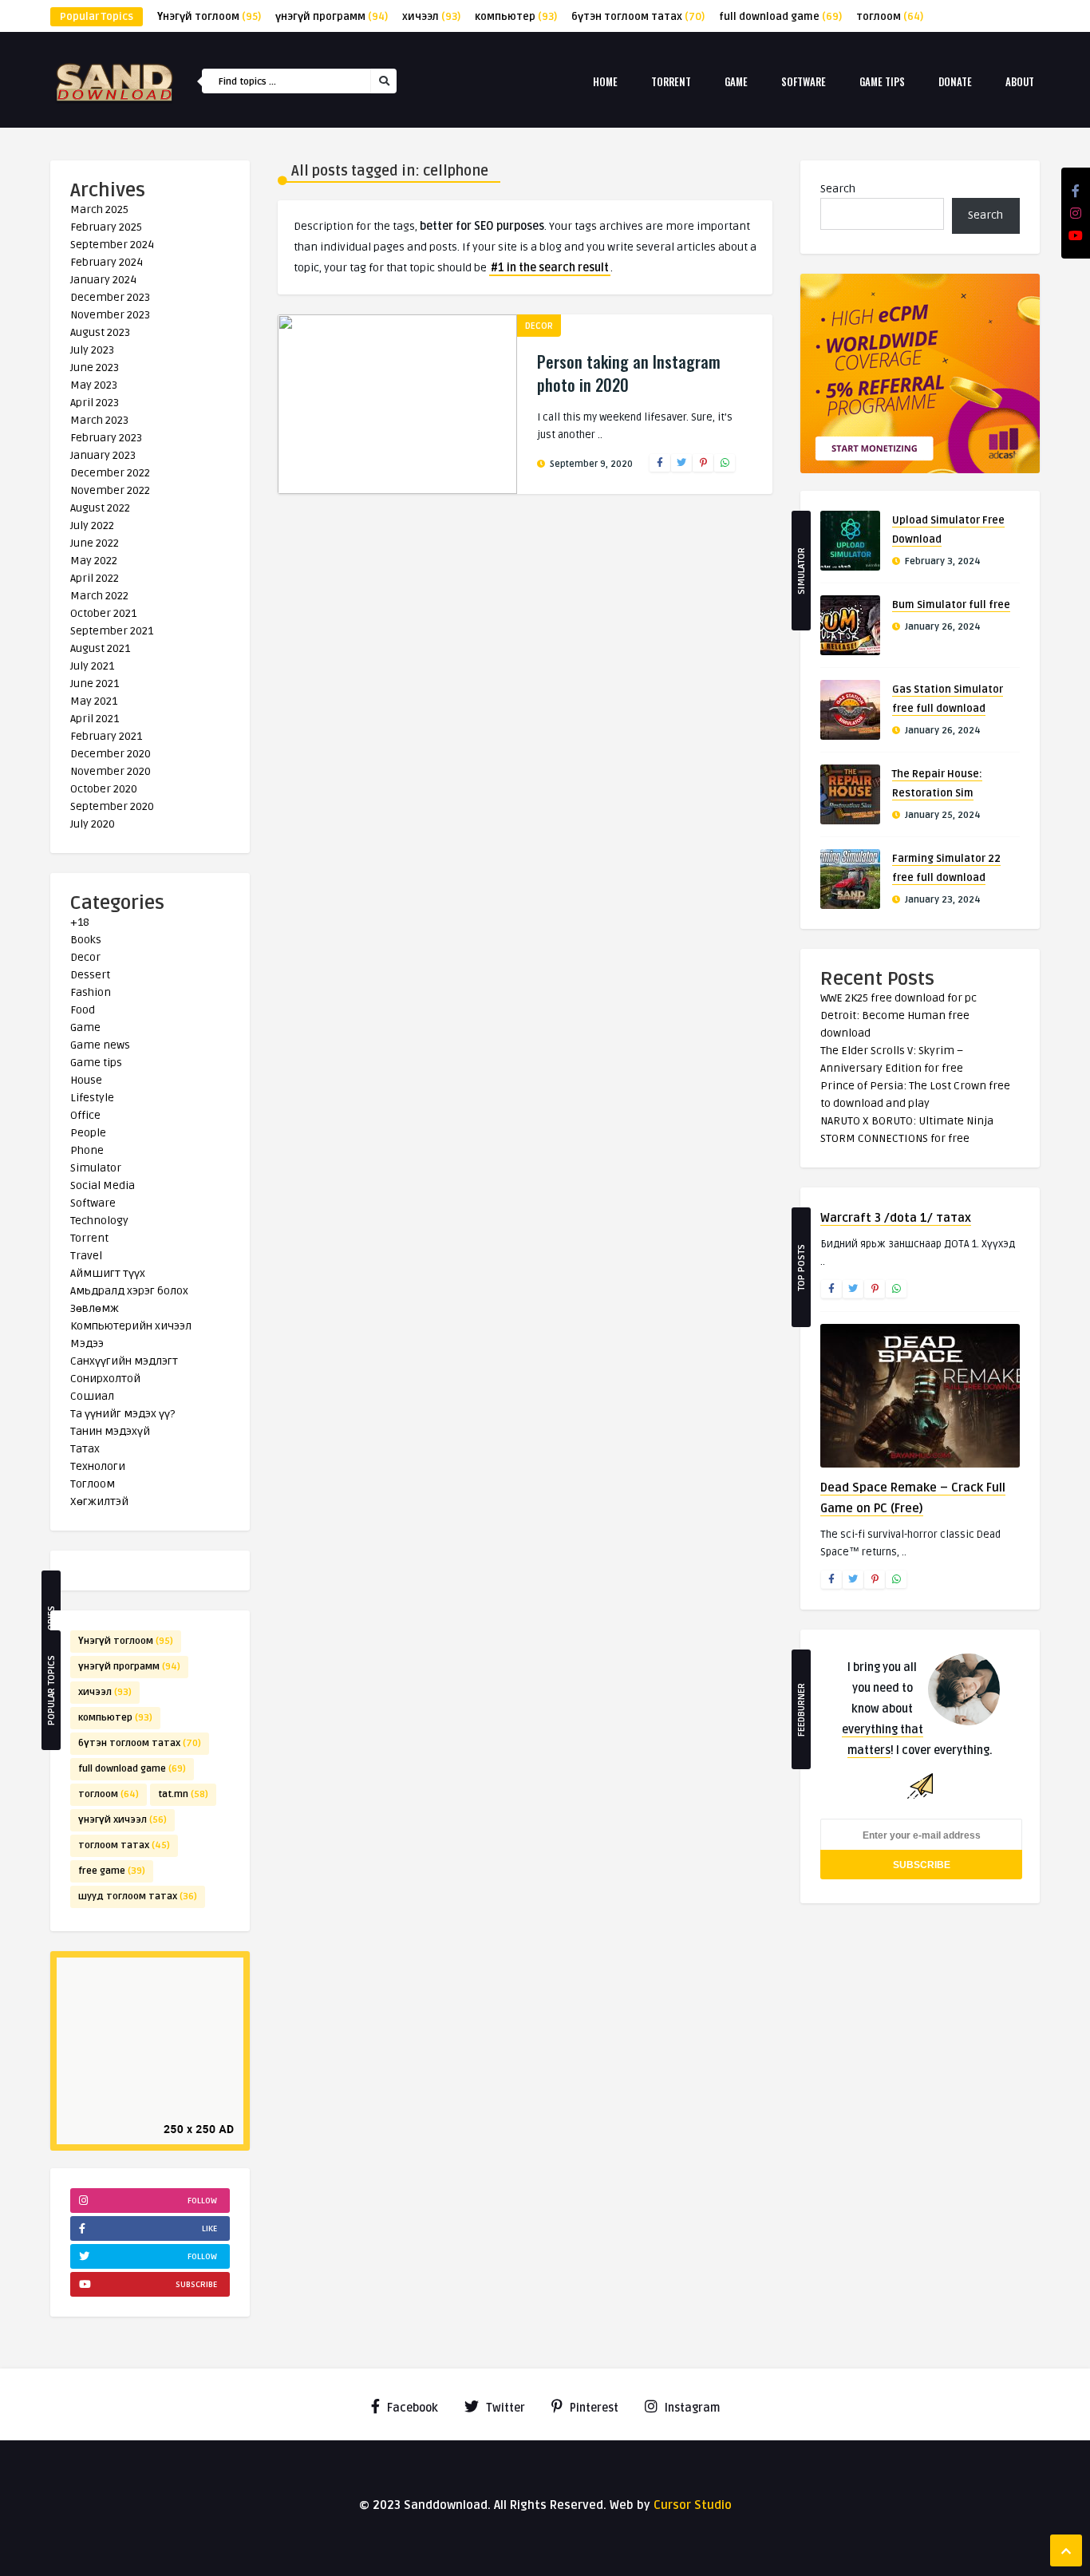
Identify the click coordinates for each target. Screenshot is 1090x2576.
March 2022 (99, 596)
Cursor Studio (693, 2505)
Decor (85, 957)
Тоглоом (93, 1484)
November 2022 (110, 490)
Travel (86, 1256)
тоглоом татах (124, 1845)
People (88, 1133)
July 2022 (92, 525)
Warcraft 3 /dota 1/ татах (896, 1218)
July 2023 (92, 350)
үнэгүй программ (332, 17)
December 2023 (110, 297)
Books (86, 940)
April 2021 (95, 719)
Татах (85, 1449)
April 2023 (95, 403)
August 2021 (100, 648)
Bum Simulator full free (951, 605)
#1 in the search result (550, 268)
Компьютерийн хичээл (131, 1326)
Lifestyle (92, 1098)
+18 (80, 922)
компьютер (516, 17)
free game (112, 1871)
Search (838, 189)
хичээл (431, 17)
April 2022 (95, 578)
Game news (100, 1045)
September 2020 (112, 806)
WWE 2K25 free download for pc (898, 998)
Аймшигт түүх (108, 1273)
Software (804, 81)
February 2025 (106, 227)
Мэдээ (87, 1343)
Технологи (98, 1466)
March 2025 (99, 209)
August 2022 (100, 508)
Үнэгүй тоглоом (209, 17)
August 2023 (100, 332)
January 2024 (103, 280)
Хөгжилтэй (99, 1501)
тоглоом (890, 17)
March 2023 (99, 420)
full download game (780, 17)
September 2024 (112, 245)
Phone (87, 1150)
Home (605, 81)
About (1020, 81)
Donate (955, 81)
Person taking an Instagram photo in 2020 (629, 373)
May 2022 (94, 561)
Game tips (882, 81)
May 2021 (94, 701)
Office (85, 1115)
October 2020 (104, 789)
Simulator (96, 1168)
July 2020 (93, 824)
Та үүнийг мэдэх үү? (122, 1414)
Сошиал (92, 1396)
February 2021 (106, 736)
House (86, 1080)
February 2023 (106, 438)
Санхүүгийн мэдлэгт (124, 1361)
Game (736, 81)
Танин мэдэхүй (110, 1431)
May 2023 (94, 385)
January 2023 (103, 455)
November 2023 (110, 315)
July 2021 (92, 666)
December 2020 (111, 754)
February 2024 (107, 262)
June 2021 (95, 684)
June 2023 (95, 367)
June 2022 (95, 543)
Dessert (90, 975)
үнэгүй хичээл (122, 1820)
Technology (99, 1221)
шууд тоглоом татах (138, 1896)
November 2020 (111, 771)
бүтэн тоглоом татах (638, 17)
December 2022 (110, 473)
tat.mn (183, 1794)
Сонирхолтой (105, 1379)
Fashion (91, 992)
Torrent (671, 81)
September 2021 (112, 631)
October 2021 (103, 613)
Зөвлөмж (95, 1308)
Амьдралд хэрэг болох (129, 1291)
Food (83, 1010)
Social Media (103, 1185)
